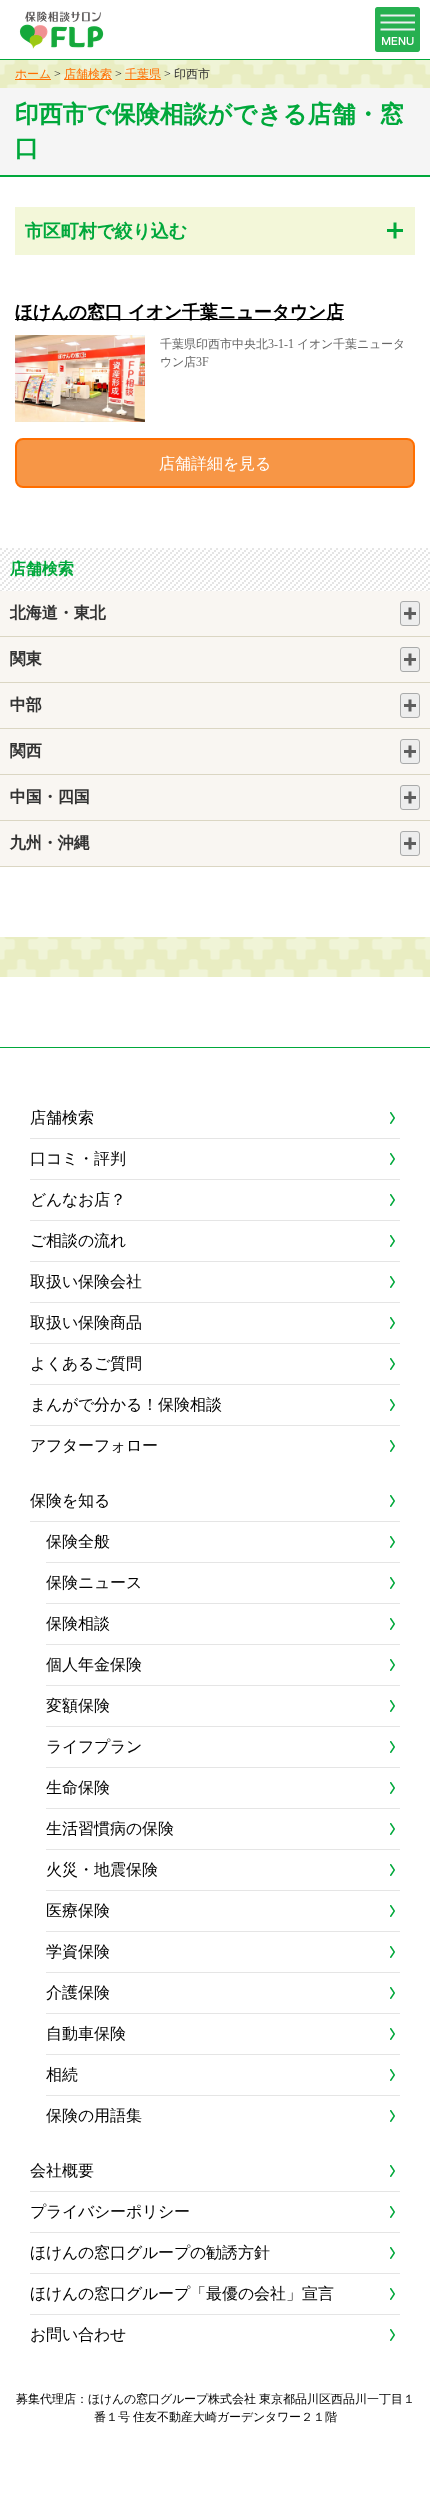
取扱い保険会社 (86, 1281)
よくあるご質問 (86, 1363)
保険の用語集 (94, 2115)
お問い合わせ (78, 2334)
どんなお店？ (78, 1199)
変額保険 (78, 1705)
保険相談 (78, 1623)
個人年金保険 (94, 1664)
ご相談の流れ (78, 1240)
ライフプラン (94, 1746)
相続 (62, 2074)
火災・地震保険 (102, 1869)
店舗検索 (88, 74)
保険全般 (78, 1541)
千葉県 (143, 74)
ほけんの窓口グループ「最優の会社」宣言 (182, 2293)
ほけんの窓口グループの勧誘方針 (150, 2252)
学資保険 (78, 1951)
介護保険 (78, 1992)
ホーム (33, 74)
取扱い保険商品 (86, 1322)
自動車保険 (86, 2033)
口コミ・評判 (78, 1158)
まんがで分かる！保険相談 (126, 1404)
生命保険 (78, 1787)
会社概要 (62, 2170)
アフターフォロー (94, 1445)
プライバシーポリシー (110, 2211)
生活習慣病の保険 (110, 1828)
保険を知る (70, 1500)
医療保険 (78, 1910)
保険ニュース (94, 1582)
